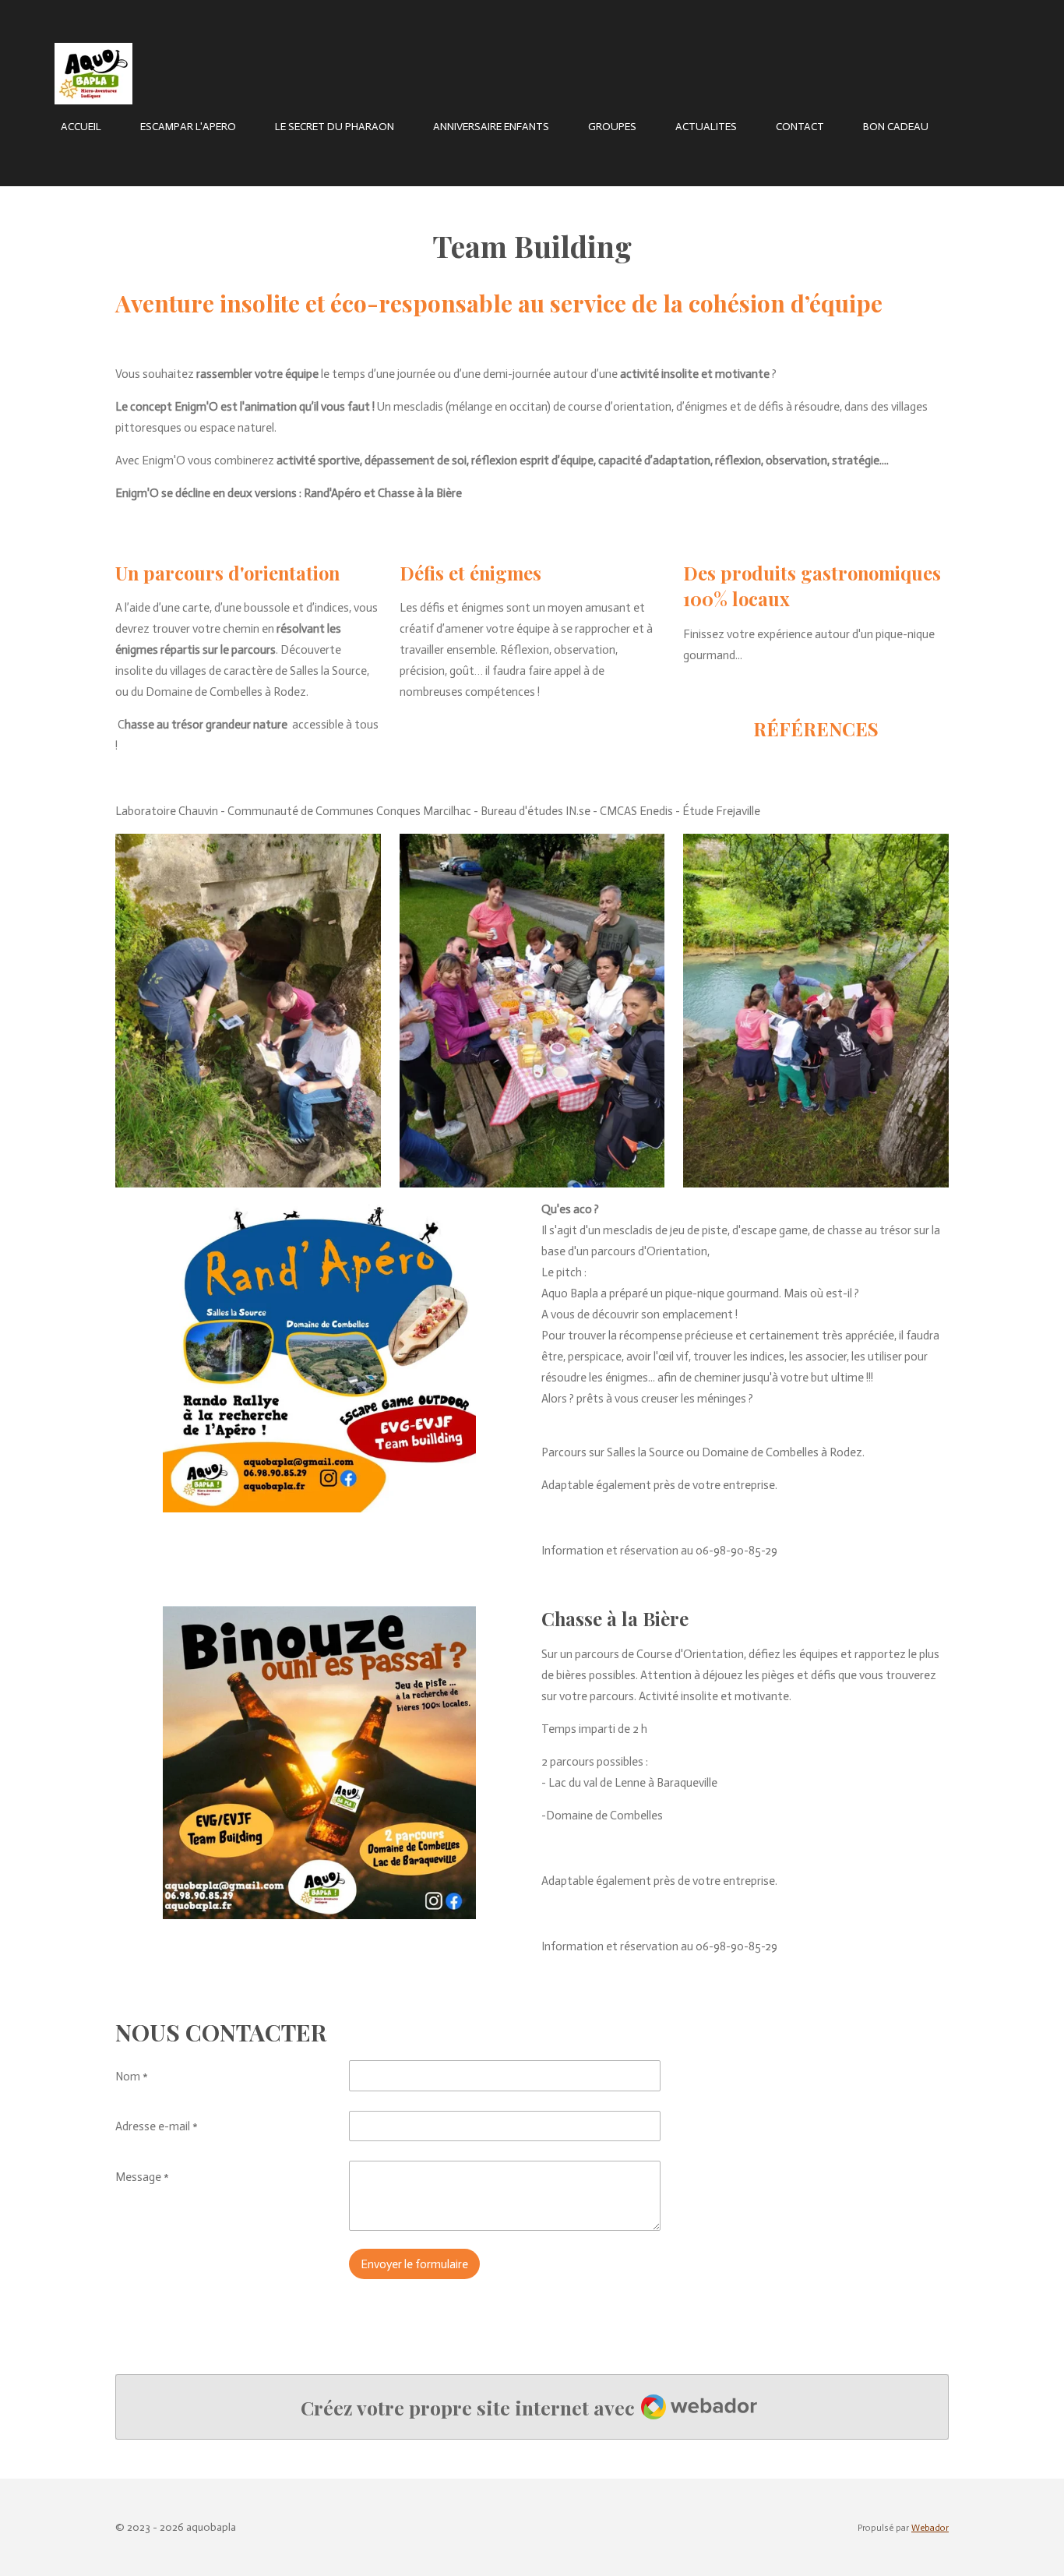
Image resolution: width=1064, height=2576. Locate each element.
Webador (930, 2528)
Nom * (132, 2077)
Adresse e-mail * (157, 2126)
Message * (142, 2177)
